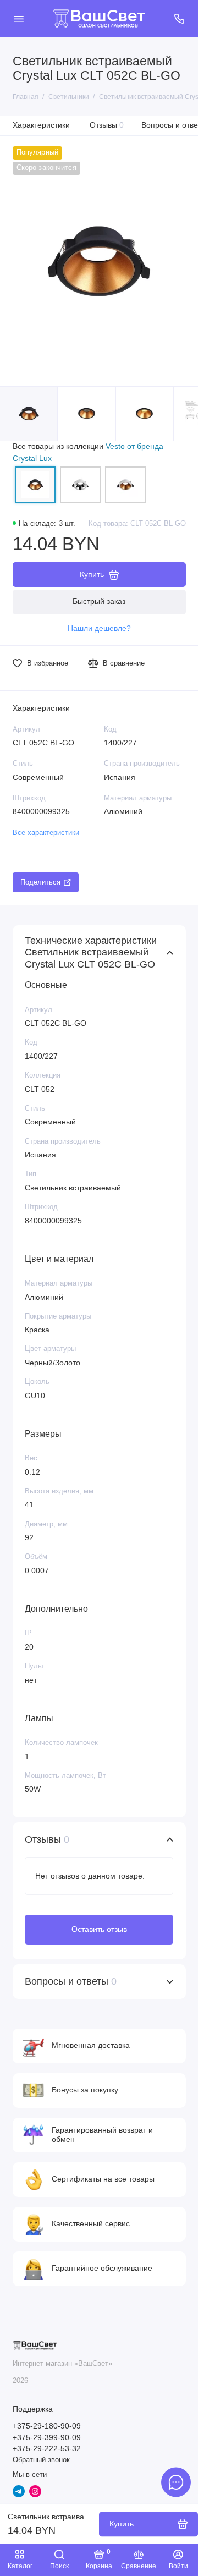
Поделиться (40, 882)
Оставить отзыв (99, 1929)
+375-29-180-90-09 (47, 2426)
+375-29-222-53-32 (47, 2449)
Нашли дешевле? (99, 628)
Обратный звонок (41, 2460)
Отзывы (107, 125)
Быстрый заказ (99, 601)
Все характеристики (46, 833)
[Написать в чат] (176, 2482)
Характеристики (41, 125)
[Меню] (19, 19)
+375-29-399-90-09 (47, 2438)
